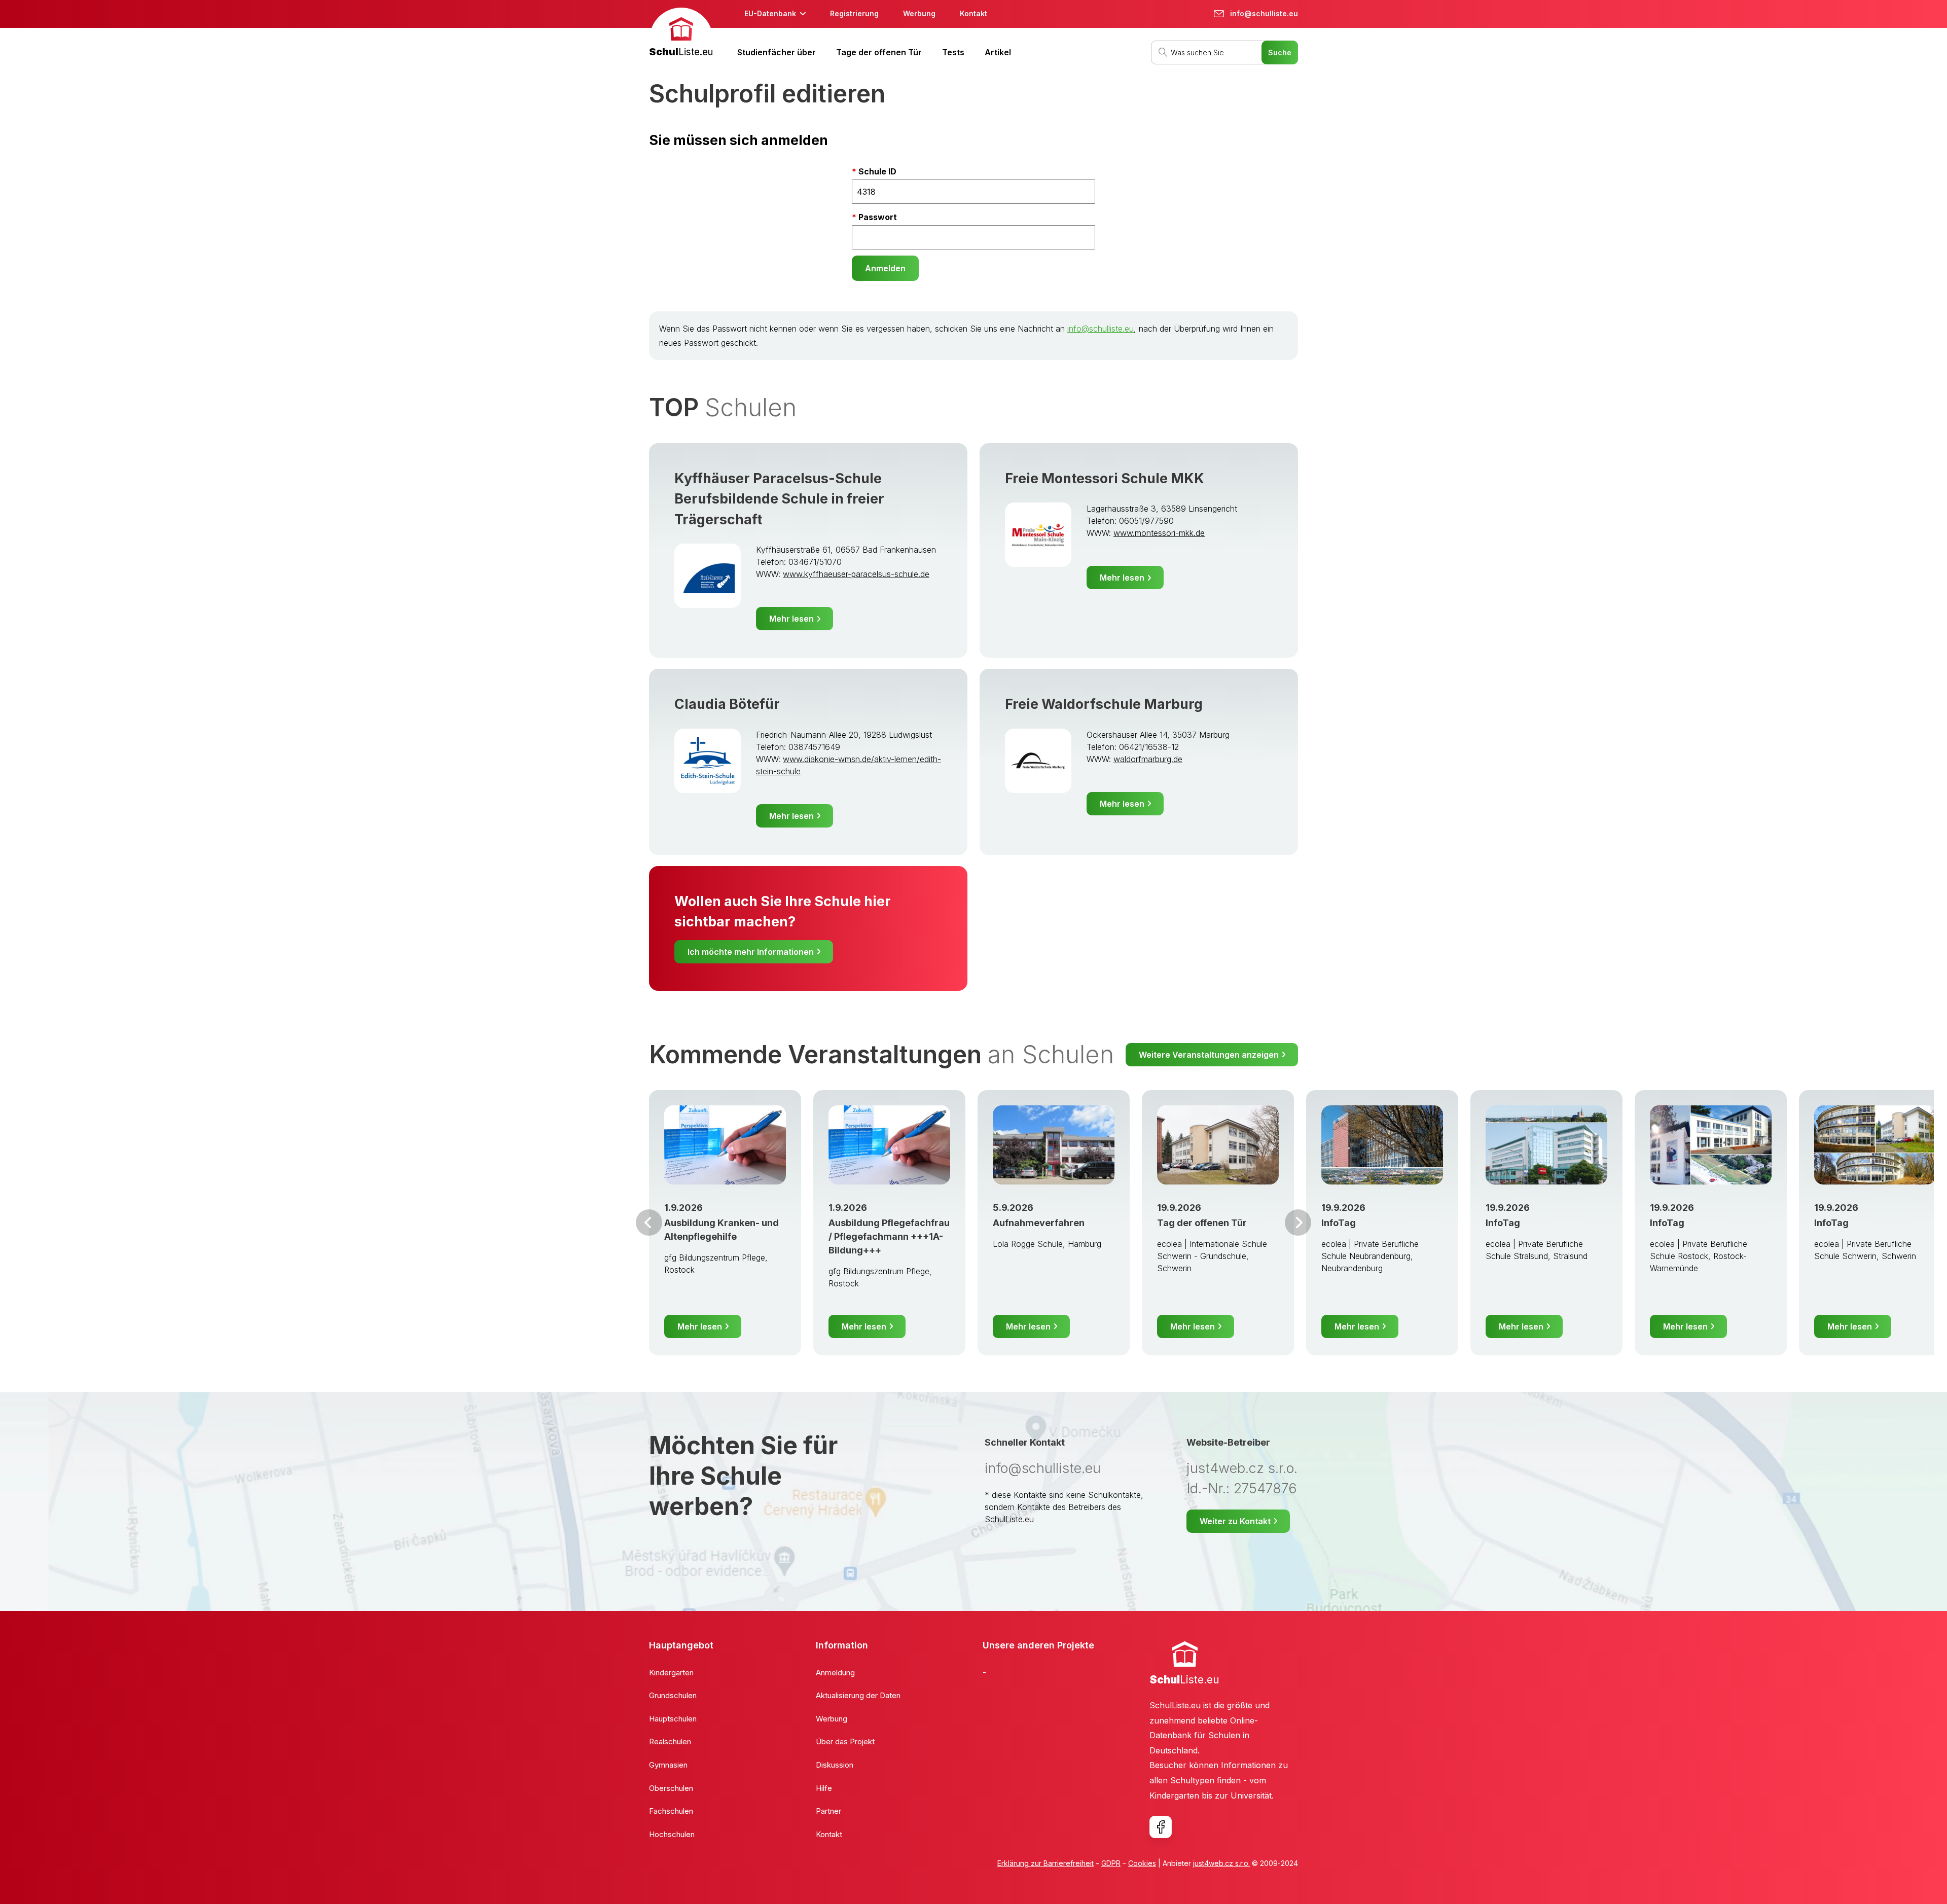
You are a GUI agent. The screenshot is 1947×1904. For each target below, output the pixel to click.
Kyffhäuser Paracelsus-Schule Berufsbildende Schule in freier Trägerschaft (779, 499)
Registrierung (854, 13)
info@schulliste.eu (1101, 329)
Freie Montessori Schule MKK (1105, 478)
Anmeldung (835, 1673)
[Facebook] (1161, 1827)
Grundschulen (673, 1695)
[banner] (681, 34)
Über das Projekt (845, 1741)
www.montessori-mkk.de (1159, 533)
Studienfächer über (777, 52)
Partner (828, 1811)
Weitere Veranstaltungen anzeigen (1209, 1055)
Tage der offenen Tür (879, 52)
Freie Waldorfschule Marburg (1104, 704)
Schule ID (877, 171)
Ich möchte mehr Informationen (751, 952)
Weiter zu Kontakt (1235, 1521)
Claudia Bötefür (727, 704)
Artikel (998, 52)
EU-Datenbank (770, 13)
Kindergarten (671, 1673)
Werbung (919, 13)
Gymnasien (668, 1765)
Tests (953, 52)
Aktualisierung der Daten (858, 1695)
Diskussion (835, 1765)
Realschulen (670, 1741)
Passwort (878, 217)
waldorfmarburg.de (1148, 759)
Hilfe (824, 1788)
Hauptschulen (673, 1719)
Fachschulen (671, 1811)
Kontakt (974, 13)
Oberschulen (671, 1788)
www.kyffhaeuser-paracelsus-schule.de (856, 574)
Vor (649, 1223)
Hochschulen (672, 1834)
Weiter (1298, 1223)
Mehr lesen (791, 619)
